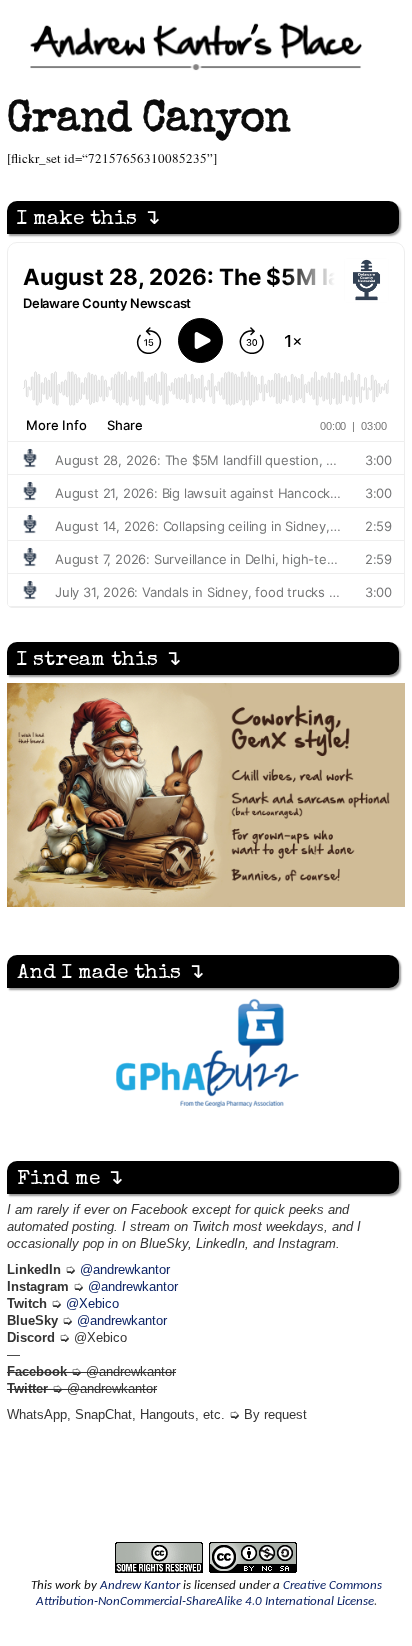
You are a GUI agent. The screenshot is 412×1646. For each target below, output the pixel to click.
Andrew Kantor (140, 1585)
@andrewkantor (125, 1270)
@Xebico (92, 1304)
